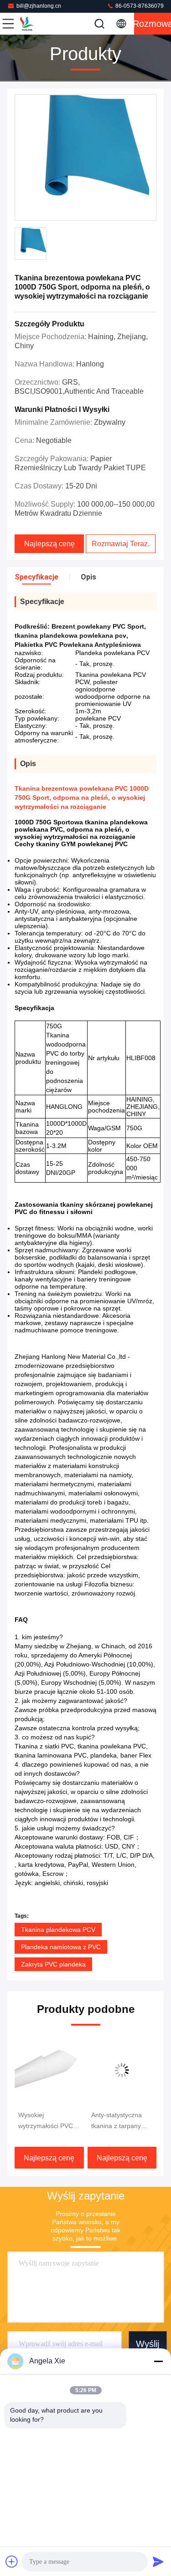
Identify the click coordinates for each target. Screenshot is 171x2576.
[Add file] (12, 2561)
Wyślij (148, 2344)
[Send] (158, 2561)
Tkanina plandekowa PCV (58, 1930)
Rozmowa (153, 24)
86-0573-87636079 (139, 6)
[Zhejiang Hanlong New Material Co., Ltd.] (38, 24)
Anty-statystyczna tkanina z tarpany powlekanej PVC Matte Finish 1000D (65, 2121)
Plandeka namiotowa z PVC (61, 1947)
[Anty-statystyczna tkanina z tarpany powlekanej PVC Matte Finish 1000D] (68, 2070)
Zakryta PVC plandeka (53, 1964)
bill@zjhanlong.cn (39, 6)
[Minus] (158, 2361)
